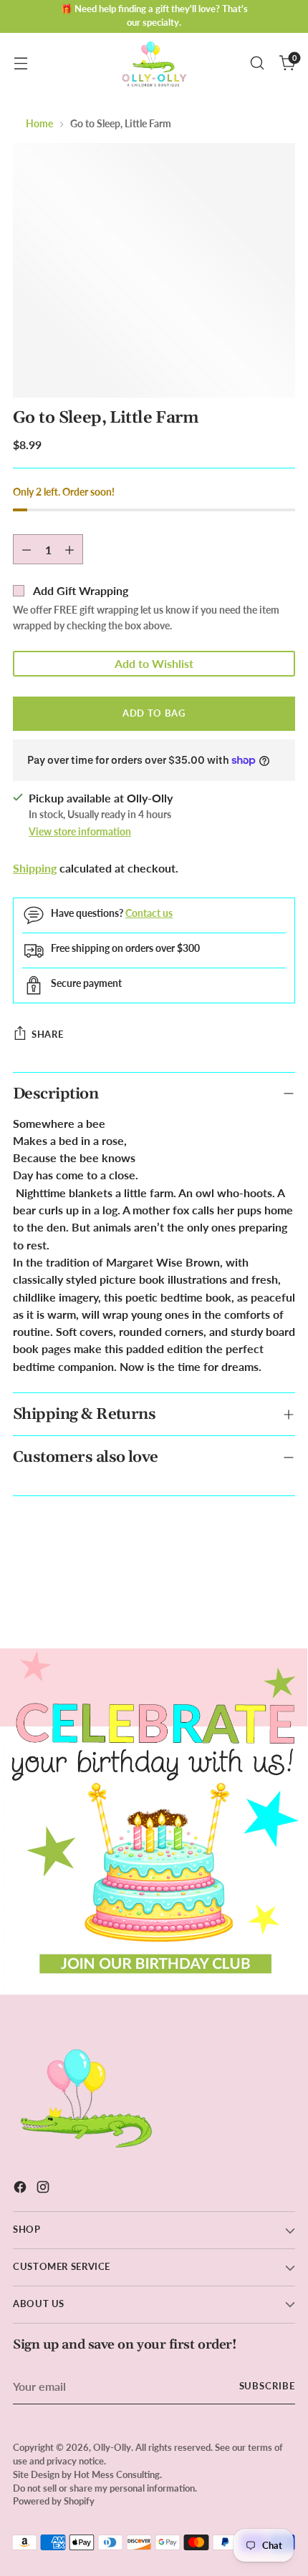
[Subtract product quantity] (27, 549)
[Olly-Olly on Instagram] (44, 2189)
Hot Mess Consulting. (118, 2475)
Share (47, 1034)
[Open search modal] (257, 63)
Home (39, 123)
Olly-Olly (112, 2448)
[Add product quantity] (69, 549)
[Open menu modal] (20, 63)
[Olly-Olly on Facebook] (21, 2189)
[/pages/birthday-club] (154, 1822)
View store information (80, 831)
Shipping (35, 868)
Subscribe (268, 2386)
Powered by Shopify (54, 2501)
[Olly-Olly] (154, 63)
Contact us (149, 913)
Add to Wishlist (154, 663)
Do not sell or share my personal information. (105, 2488)
